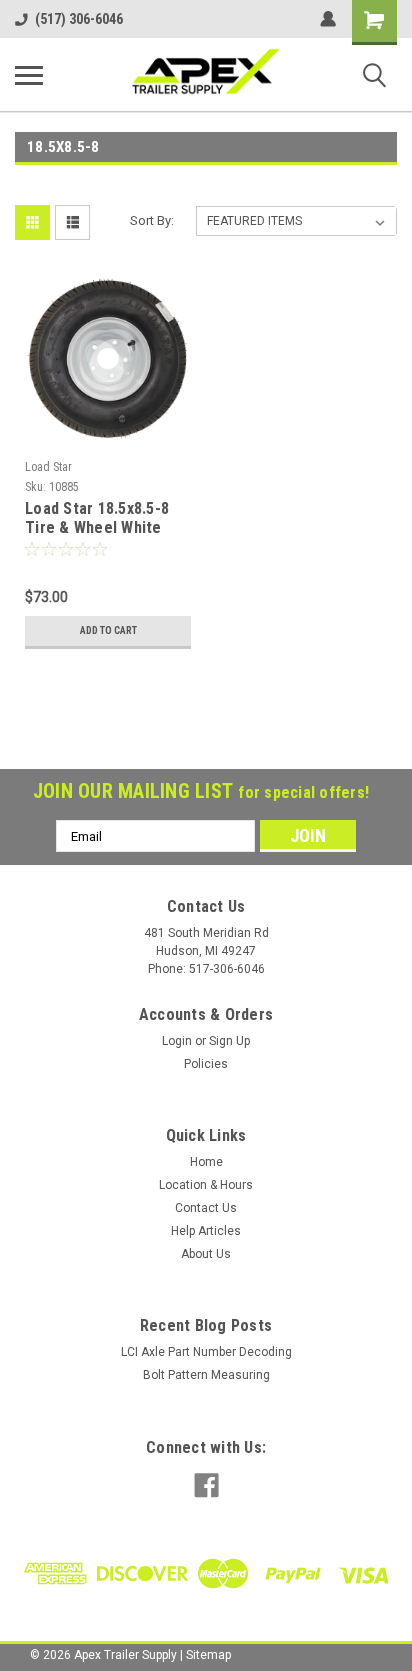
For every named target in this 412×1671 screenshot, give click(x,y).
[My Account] (328, 19)
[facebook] (206, 1485)
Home (206, 1162)
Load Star (48, 467)
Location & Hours (206, 1185)
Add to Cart (108, 630)
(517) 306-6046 (79, 19)
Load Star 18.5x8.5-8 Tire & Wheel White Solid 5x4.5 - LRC (97, 519)
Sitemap (208, 1655)
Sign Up (229, 1041)
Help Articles (206, 1231)
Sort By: (152, 220)
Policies (206, 1064)
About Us (206, 1254)
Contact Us (206, 1208)
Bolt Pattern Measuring (206, 1375)
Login (177, 1041)
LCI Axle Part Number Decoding (206, 1352)
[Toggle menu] (29, 75)
